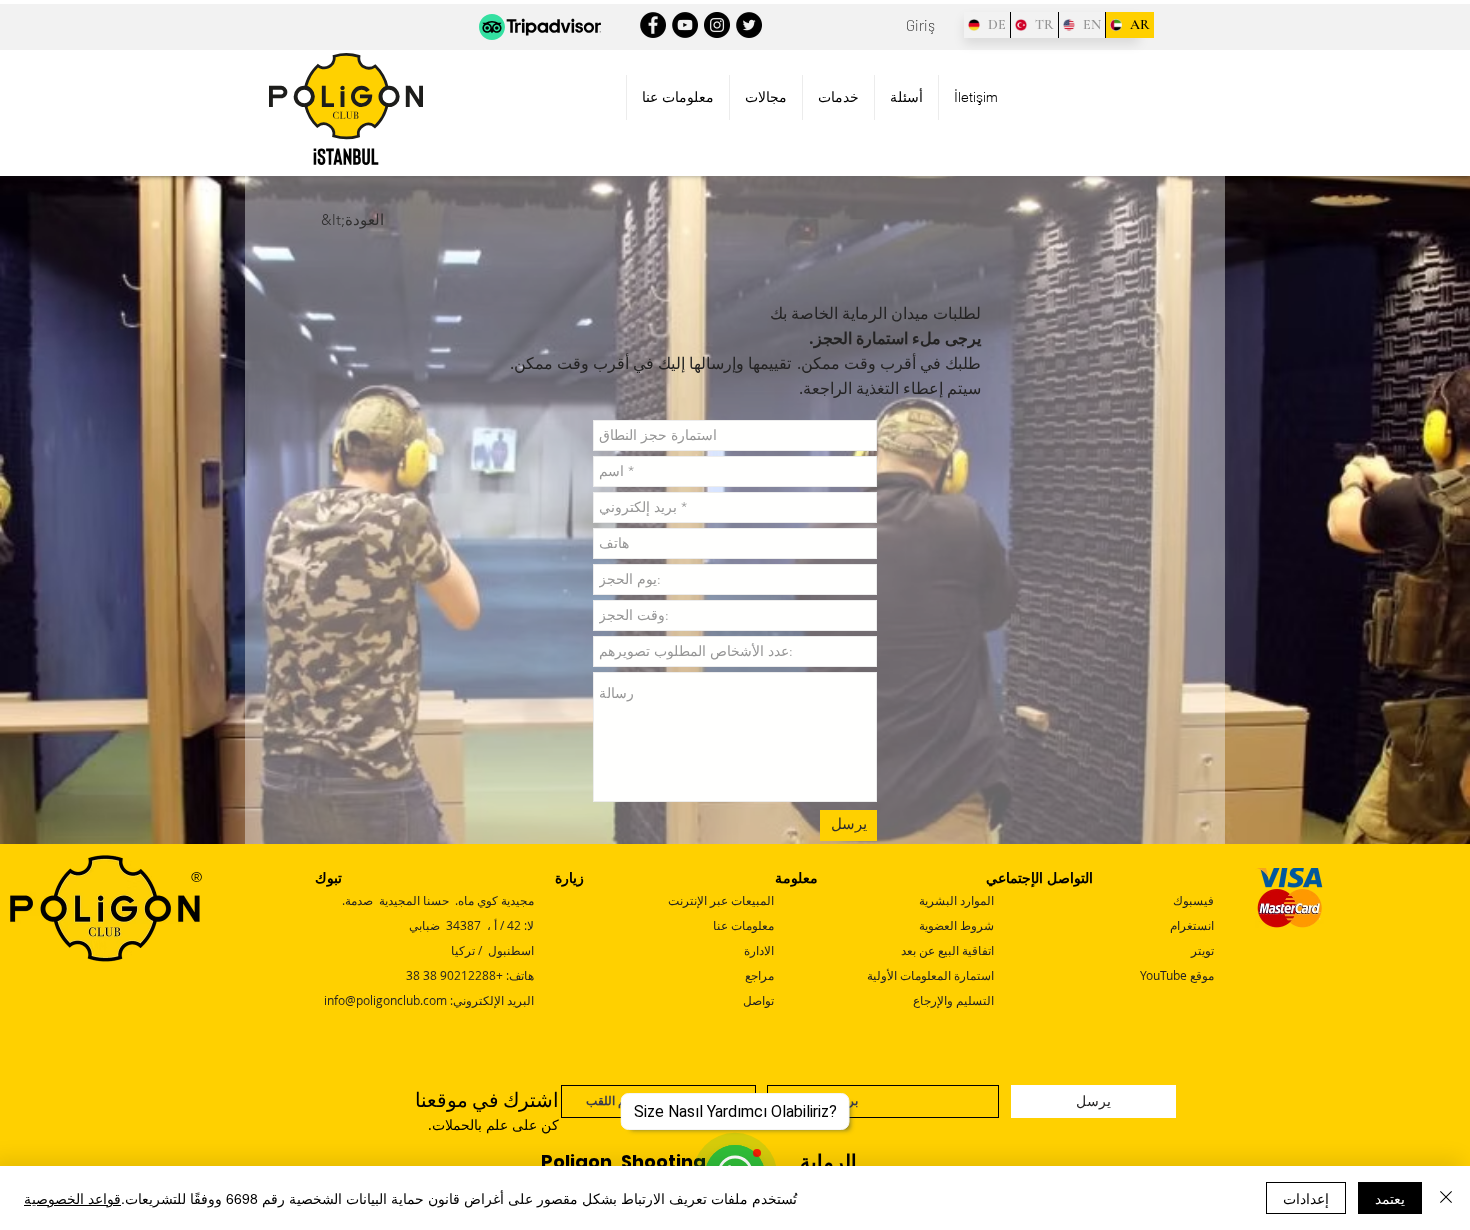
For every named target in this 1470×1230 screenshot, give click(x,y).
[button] (677, 97)
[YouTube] (685, 25)
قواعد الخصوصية (72, 1198)
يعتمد (1390, 1198)
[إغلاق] (1446, 1198)
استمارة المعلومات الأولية (930, 975)
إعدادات (1306, 1198)
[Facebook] (653, 25)
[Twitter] (749, 25)
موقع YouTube (1177, 975)
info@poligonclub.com (385, 1000)
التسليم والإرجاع (953, 1000)
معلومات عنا (743, 925)
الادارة (759, 950)
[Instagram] (717, 25)
